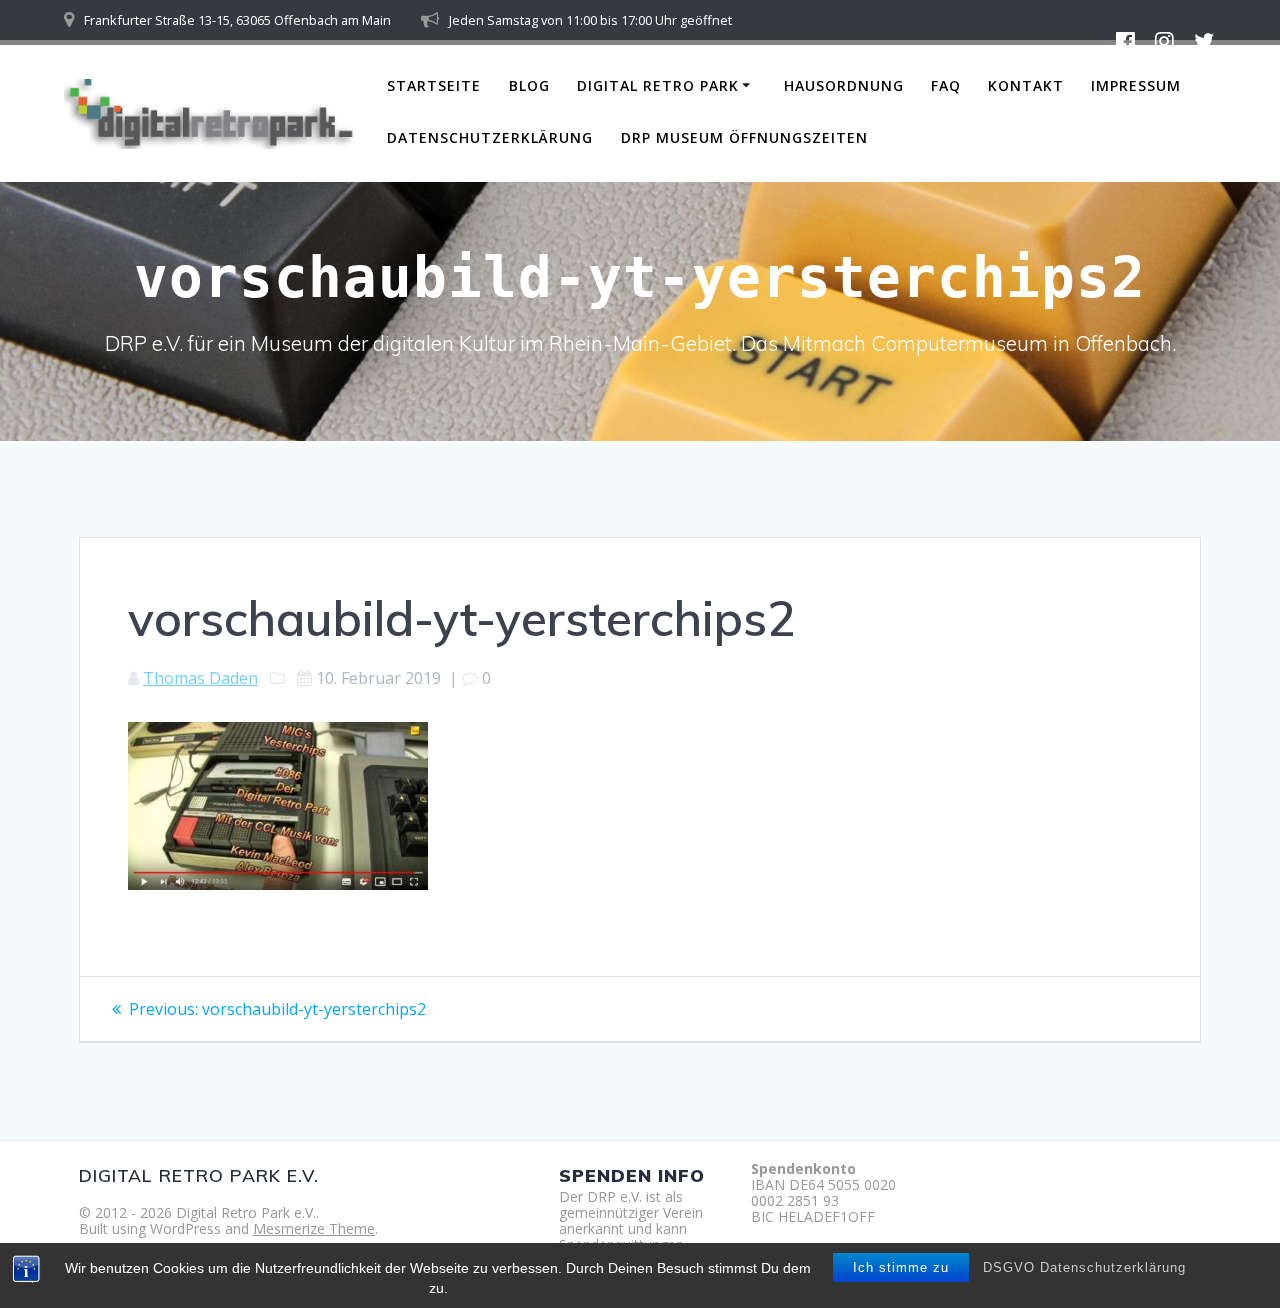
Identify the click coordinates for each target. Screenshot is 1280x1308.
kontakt (1026, 85)
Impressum (1136, 85)
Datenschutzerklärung (490, 137)
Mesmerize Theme (314, 1228)
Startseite (434, 85)
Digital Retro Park (658, 85)
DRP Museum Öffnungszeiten (744, 137)
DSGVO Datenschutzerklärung (1084, 1267)
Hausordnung (844, 85)
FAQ (946, 85)
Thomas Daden (200, 678)
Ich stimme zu (901, 1267)
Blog (529, 85)
